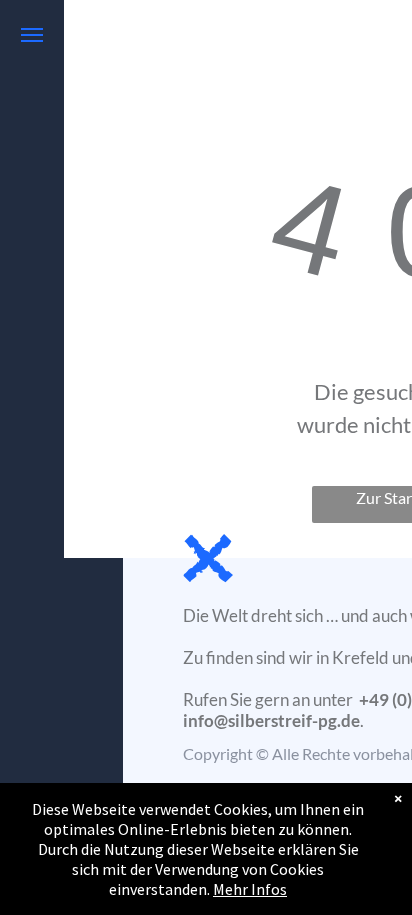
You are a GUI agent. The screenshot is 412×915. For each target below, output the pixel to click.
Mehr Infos (250, 889)
